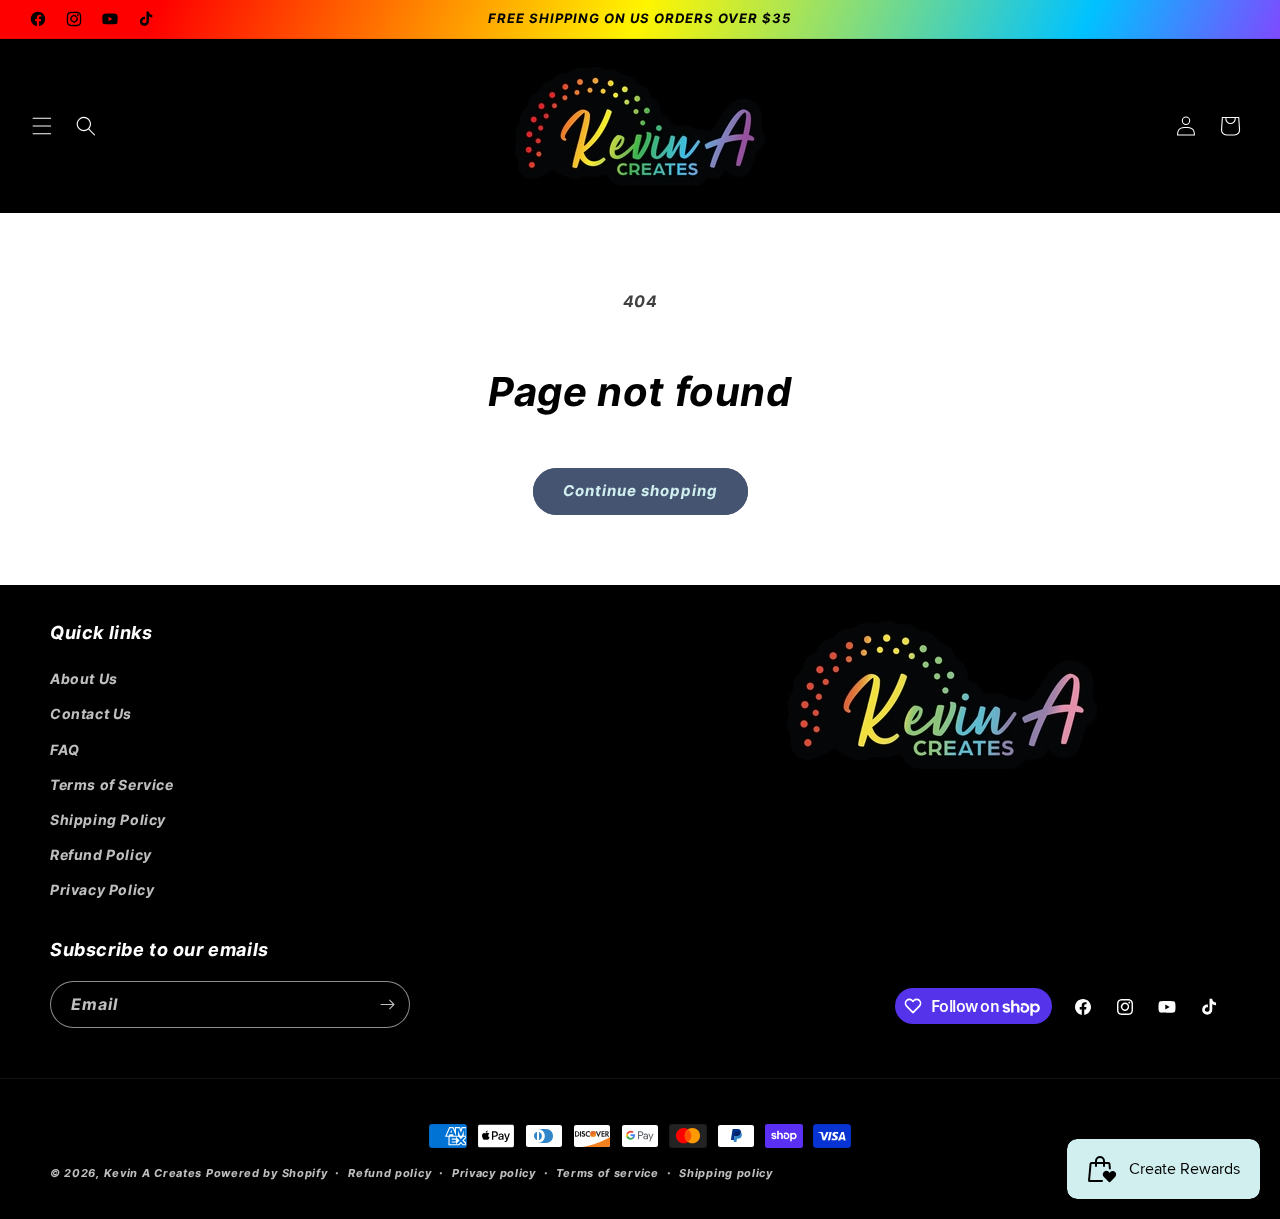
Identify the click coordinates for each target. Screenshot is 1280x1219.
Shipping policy (726, 1173)
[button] (42, 126)
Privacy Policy (102, 889)
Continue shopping (640, 490)
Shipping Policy (108, 819)
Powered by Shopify (267, 1173)
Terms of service (607, 1173)
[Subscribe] (387, 1004)
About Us (84, 678)
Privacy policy (494, 1173)
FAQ (65, 749)
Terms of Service (112, 784)
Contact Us (91, 713)
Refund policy (389, 1173)
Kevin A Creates (153, 1173)
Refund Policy (101, 854)
